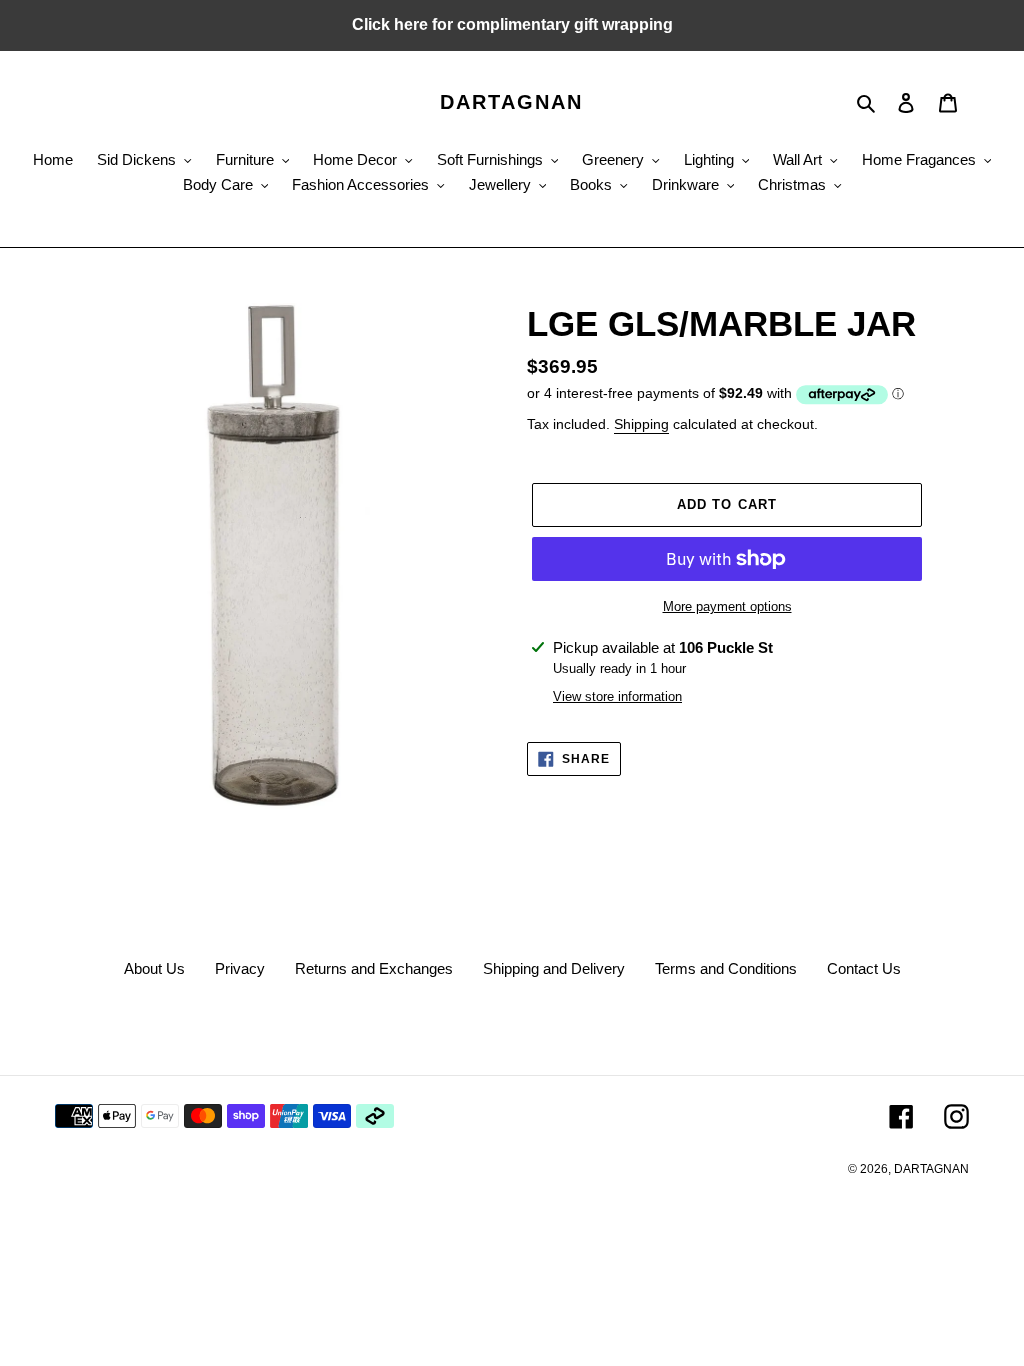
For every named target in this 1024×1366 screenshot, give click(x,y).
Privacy (240, 968)
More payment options (727, 606)
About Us (154, 968)
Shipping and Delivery (554, 968)
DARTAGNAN (511, 102)
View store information (617, 696)
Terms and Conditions (726, 968)
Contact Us (864, 968)
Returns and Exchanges (374, 968)
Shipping (641, 424)
